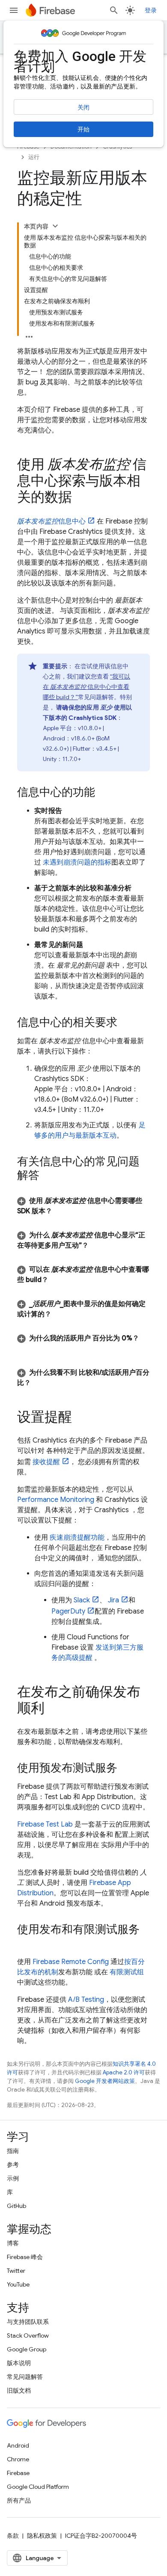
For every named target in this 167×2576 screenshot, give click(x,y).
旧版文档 (19, 2390)
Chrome (18, 2459)
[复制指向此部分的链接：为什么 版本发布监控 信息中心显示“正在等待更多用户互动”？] (97, 1245)
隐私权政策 (42, 2536)
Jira (113, 1600)
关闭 (83, 107)
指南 (13, 2151)
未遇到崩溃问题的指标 (77, 862)
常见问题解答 (25, 2377)
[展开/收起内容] (55, 226)
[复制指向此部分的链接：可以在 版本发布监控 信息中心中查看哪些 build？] (57, 1280)
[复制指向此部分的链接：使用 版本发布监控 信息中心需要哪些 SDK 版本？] (61, 1211)
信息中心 (51, 521)
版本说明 (19, 2363)
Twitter (16, 2271)
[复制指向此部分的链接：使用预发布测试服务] (126, 1769)
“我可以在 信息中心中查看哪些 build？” (86, 687)
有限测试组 (127, 1972)
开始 (83, 129)
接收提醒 (46, 1462)
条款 (13, 2536)
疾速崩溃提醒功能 (77, 1538)
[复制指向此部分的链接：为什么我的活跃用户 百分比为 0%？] (26, 1349)
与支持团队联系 (28, 2322)
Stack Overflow (28, 2335)
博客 (13, 2243)
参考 (13, 2165)
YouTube (18, 2284)
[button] (83, 1206)
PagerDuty (68, 1611)
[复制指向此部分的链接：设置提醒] (81, 1418)
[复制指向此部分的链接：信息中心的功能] (104, 793)
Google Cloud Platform (38, 2487)
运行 (34, 157)
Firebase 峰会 (25, 2257)
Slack (82, 1600)
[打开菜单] (14, 10)
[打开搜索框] (114, 10)
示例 (13, 2178)
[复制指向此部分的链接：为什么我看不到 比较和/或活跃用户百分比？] (39, 1383)
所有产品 (19, 2500)
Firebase (18, 2473)
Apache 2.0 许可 (124, 2072)
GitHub (16, 2206)
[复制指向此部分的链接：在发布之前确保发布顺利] (53, 1709)
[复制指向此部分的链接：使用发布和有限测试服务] (26, 1944)
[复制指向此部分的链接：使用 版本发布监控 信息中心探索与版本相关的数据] (81, 498)
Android (18, 2445)
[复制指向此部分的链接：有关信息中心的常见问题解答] (48, 1176)
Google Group (27, 2349)
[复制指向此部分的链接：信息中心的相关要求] (126, 1023)
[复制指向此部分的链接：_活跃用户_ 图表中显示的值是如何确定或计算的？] (60, 1314)
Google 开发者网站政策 (105, 2081)
